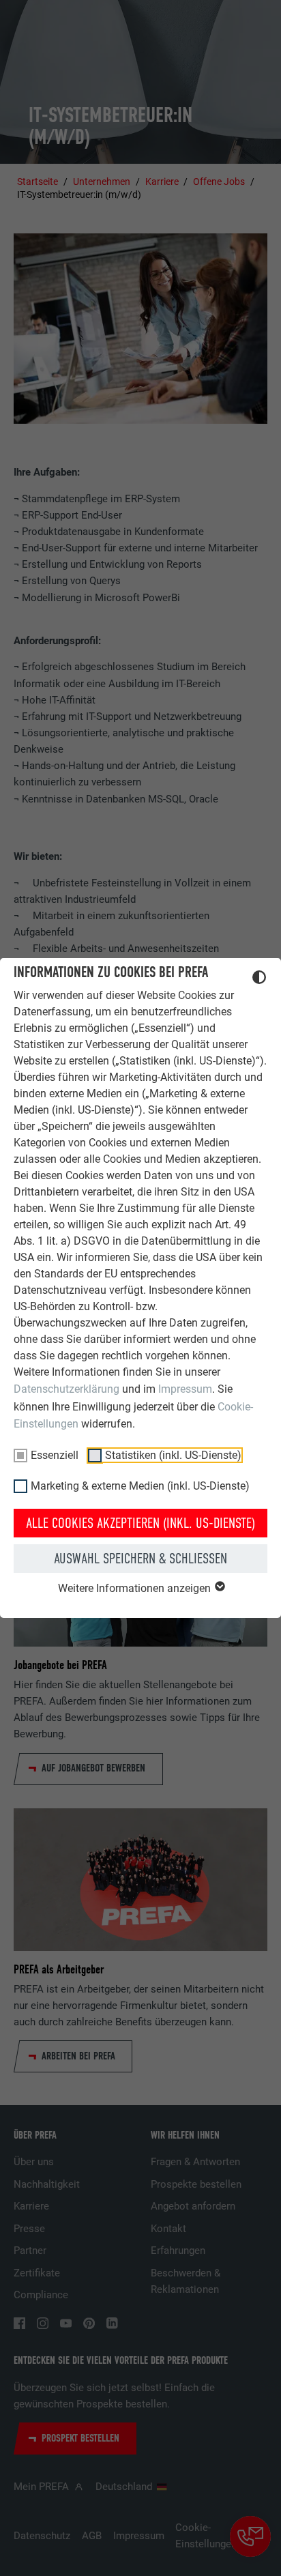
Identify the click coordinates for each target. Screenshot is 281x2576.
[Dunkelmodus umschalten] (259, 979)
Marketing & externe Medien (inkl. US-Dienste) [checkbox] (140, 1486)
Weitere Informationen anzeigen (136, 1588)
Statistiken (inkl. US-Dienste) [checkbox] (173, 1455)
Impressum (185, 1389)
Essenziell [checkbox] (55, 1455)
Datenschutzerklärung (66, 1389)
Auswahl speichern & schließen (140, 1559)
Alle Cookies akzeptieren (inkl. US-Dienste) (140, 1523)
